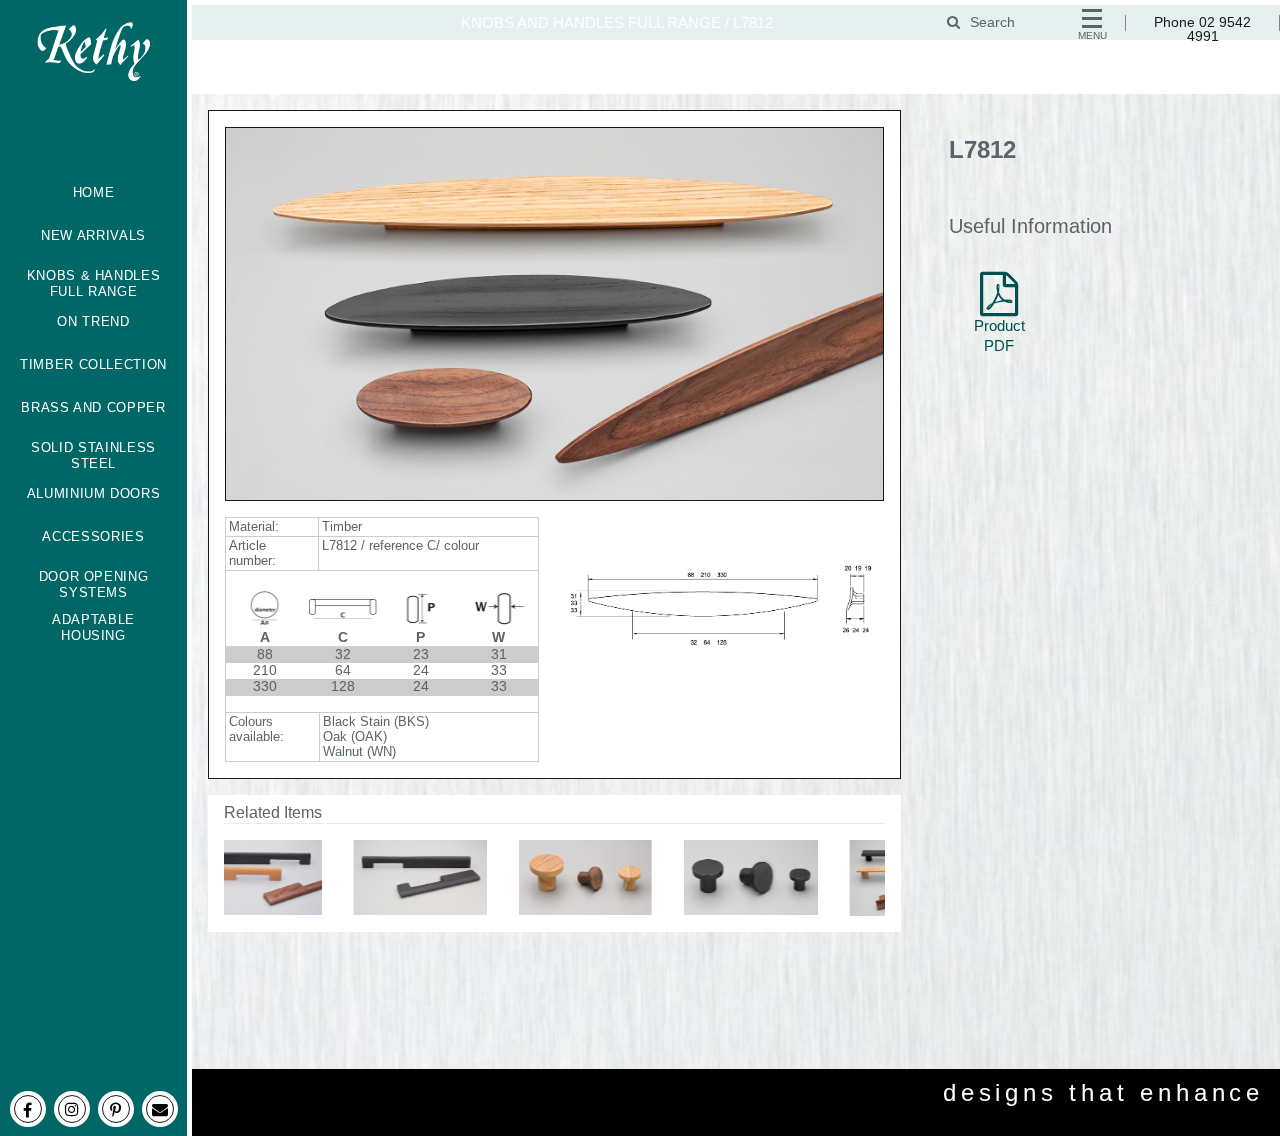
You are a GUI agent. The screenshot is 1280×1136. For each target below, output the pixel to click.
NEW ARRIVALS (93, 235)
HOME (94, 192)
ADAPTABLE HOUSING (93, 628)
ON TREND (93, 321)
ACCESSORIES (93, 536)
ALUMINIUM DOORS (94, 493)
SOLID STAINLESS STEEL (93, 456)
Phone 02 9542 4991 (1202, 29)
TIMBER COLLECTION (93, 364)
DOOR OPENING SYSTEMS (94, 585)
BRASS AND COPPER (93, 407)
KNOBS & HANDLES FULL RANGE (94, 284)
